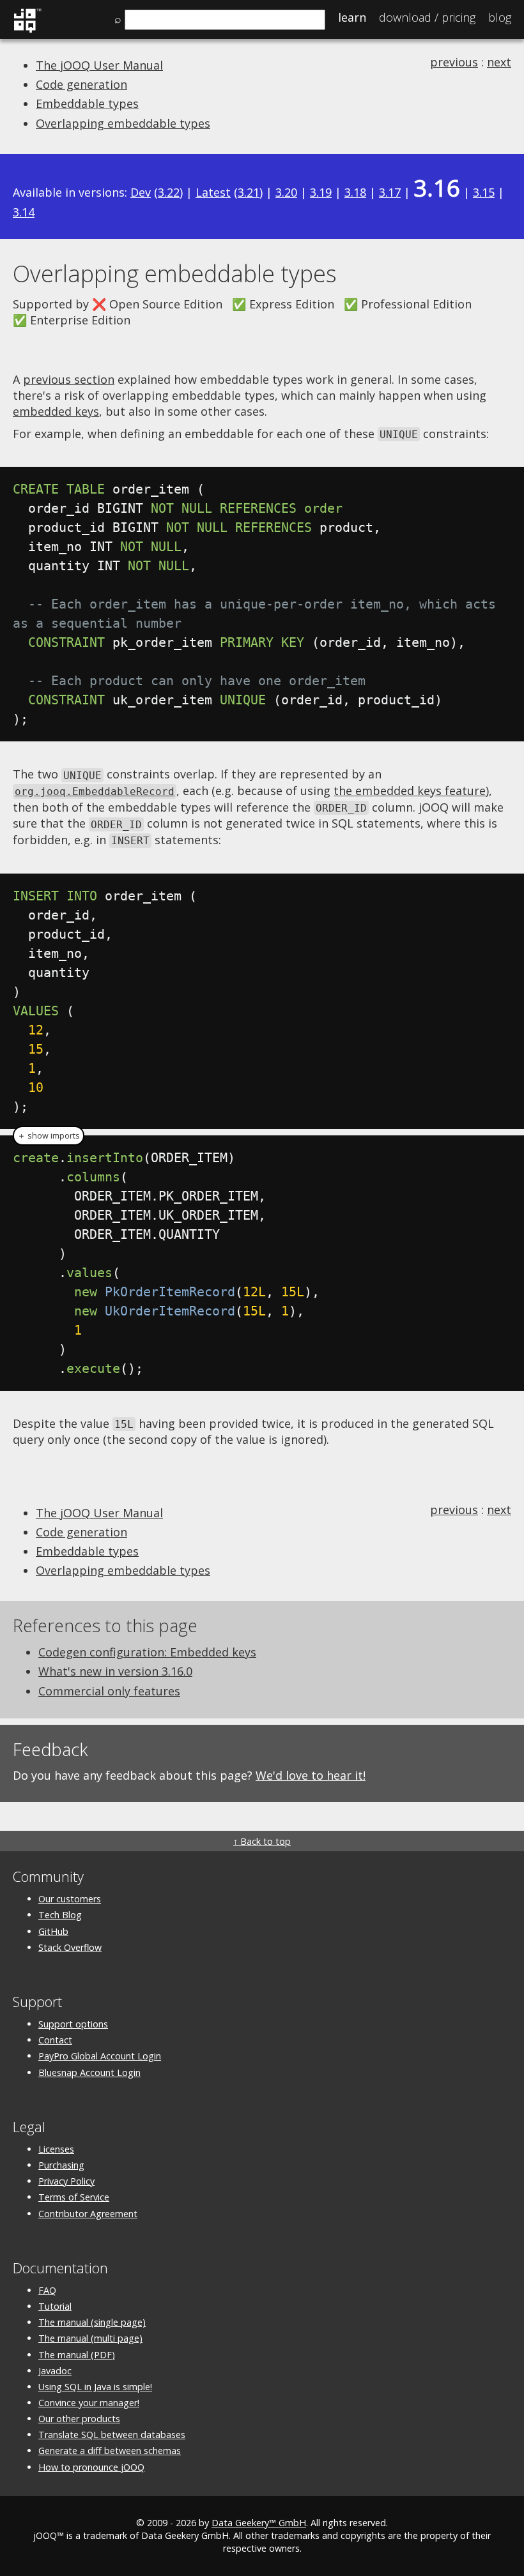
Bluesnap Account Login (89, 2072)
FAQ (47, 2290)
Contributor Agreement (88, 2214)
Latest (213, 192)
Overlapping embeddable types (123, 123)
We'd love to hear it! (311, 1775)
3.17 (390, 192)
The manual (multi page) (90, 2338)
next (499, 62)
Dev (141, 192)
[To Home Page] (27, 31)
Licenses (56, 2149)
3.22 (169, 192)
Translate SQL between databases (112, 2435)
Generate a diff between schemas (110, 2451)
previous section (69, 379)
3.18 (355, 192)
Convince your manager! (89, 2403)
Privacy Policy (66, 2181)
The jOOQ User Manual (99, 65)
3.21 (249, 192)
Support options (73, 2024)
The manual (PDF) (77, 2355)
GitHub (53, 1931)
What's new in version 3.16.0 (115, 1671)
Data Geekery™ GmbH (259, 2523)
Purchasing (61, 2165)
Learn (352, 17)
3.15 (484, 192)
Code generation (81, 84)
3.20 (286, 192)
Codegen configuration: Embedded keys (147, 1652)
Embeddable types (87, 103)
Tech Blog (60, 1915)
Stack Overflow (70, 1947)
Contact (55, 2040)
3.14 (24, 212)
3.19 (321, 192)
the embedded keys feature (410, 791)
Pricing (427, 17)
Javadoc (55, 2371)
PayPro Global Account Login (100, 2056)
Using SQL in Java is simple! (95, 2387)
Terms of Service (74, 2197)
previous (454, 62)
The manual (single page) (92, 2322)
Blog (500, 17)
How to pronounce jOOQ (91, 2467)
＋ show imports (49, 1136)
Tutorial (55, 2306)
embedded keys (56, 411)
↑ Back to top (262, 1841)
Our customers (70, 1899)
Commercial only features (109, 1691)
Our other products (79, 2419)
